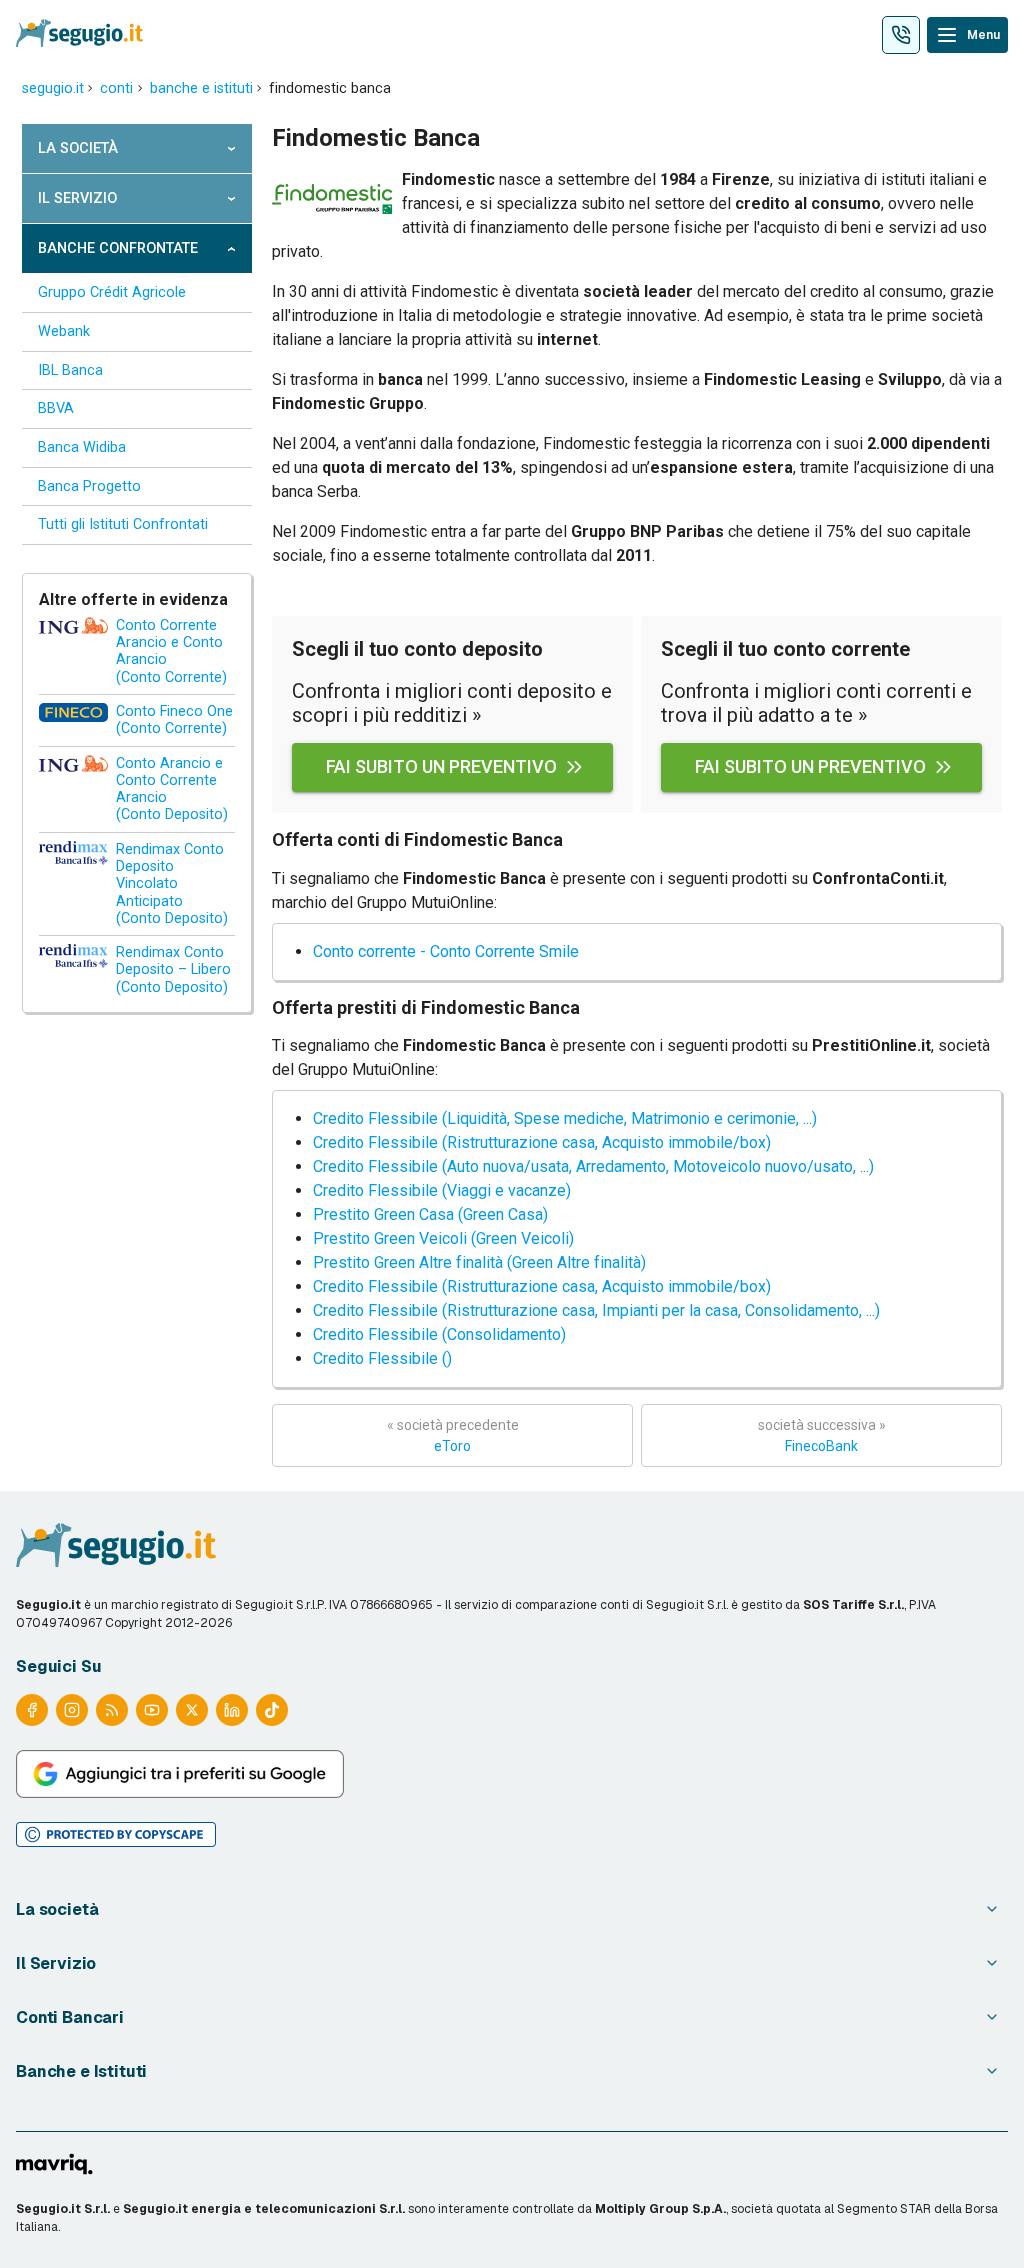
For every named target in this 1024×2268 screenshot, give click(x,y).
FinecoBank (822, 1435)
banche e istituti (201, 88)
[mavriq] (54, 2166)
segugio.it (53, 88)
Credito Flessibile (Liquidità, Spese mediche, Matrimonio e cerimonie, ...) (565, 1118)
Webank (64, 331)
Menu (983, 35)
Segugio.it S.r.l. (63, 2209)
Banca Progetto (89, 486)
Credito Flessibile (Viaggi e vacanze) (442, 1190)
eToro (453, 1435)
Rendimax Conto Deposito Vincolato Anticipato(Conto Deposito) (172, 884)
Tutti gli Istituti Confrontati (123, 524)
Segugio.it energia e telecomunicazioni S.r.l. (264, 2209)
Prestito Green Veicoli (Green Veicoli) (443, 1238)
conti (116, 88)
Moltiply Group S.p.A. (660, 2209)
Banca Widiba (82, 447)
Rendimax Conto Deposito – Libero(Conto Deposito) (173, 970)
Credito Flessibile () (382, 1358)
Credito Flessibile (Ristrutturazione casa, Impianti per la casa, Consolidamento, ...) (596, 1310)
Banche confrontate (118, 248)
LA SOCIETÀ (78, 148)
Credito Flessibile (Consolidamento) (439, 1334)
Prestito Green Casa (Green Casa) (430, 1214)
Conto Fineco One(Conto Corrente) (174, 720)
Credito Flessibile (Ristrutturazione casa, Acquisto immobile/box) (542, 1142)
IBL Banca (70, 370)
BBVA (56, 408)
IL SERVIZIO (77, 198)
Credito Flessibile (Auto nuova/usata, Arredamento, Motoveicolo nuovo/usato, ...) (593, 1166)
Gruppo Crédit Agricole (112, 292)
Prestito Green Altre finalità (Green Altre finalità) (479, 1262)
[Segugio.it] (116, 1547)
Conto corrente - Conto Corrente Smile (446, 951)
